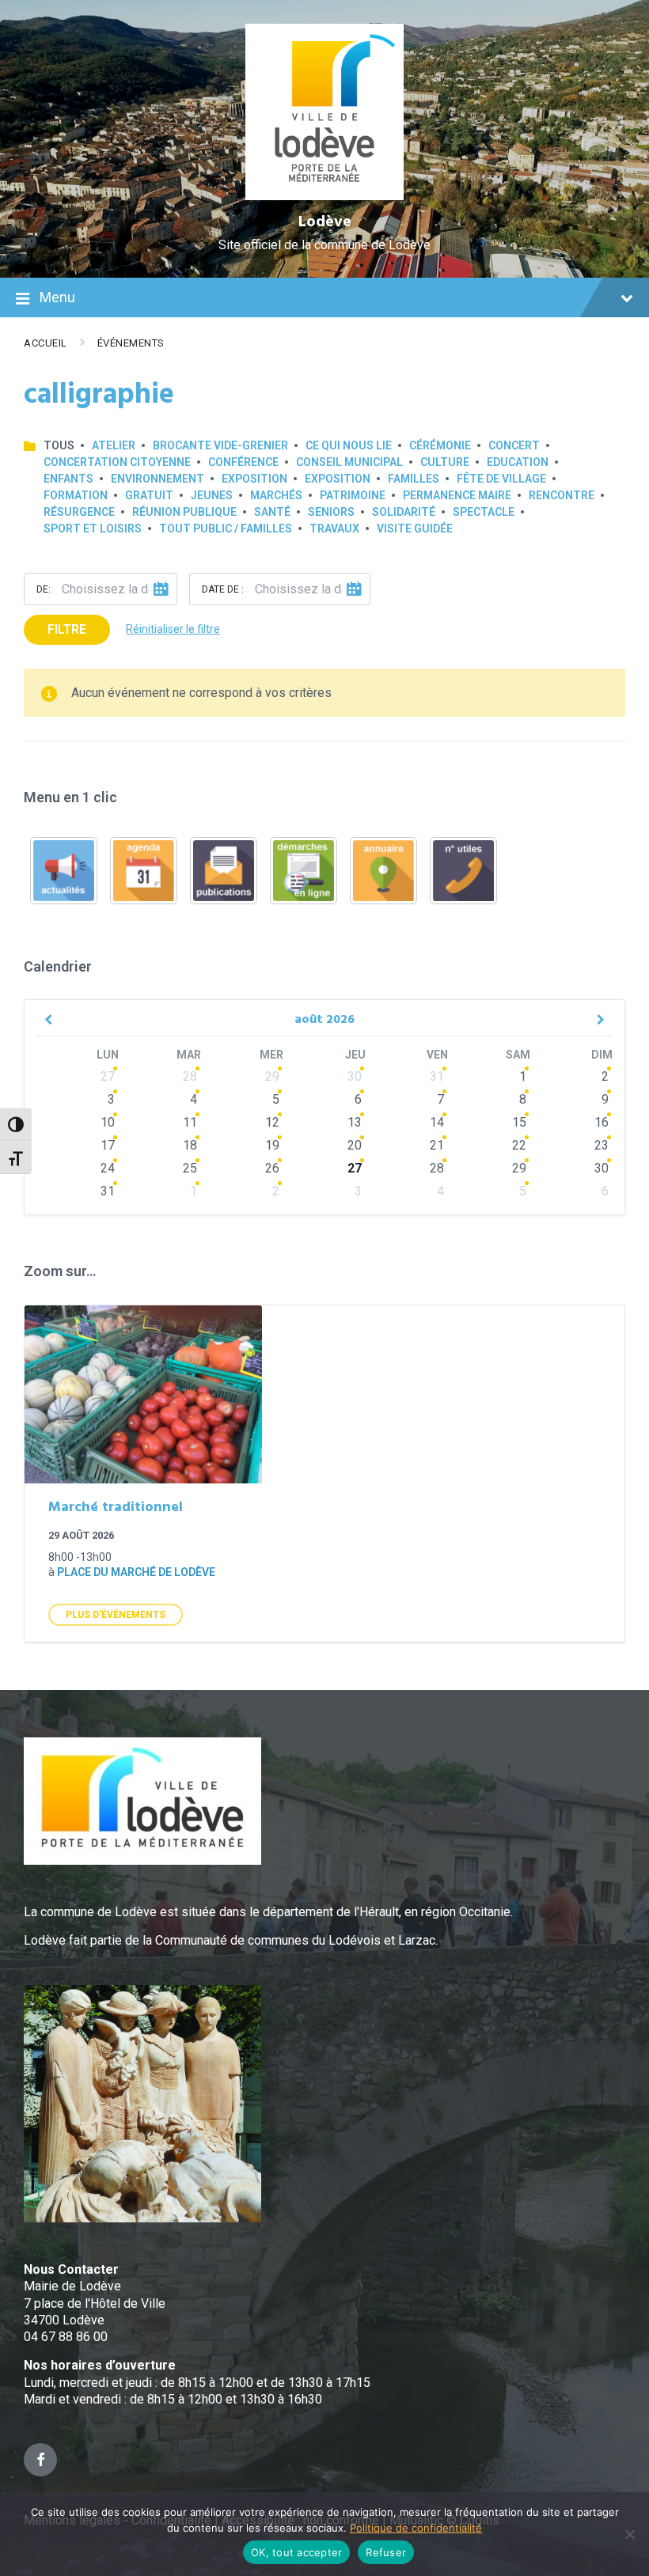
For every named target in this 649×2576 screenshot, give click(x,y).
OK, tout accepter (296, 2552)
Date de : (223, 589)
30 (355, 1076)
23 (602, 1145)
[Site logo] (325, 196)
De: (44, 589)
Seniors (331, 512)
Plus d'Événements (116, 1615)
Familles (414, 479)
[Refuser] (629, 2534)
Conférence (243, 462)
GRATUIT (149, 495)
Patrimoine (353, 495)
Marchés (276, 495)
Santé (272, 512)
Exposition (254, 479)
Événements (131, 343)
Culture (445, 462)
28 (190, 1076)
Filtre (67, 629)
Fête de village (501, 479)
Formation (76, 495)
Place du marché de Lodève (136, 1572)
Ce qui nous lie (349, 445)
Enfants (68, 479)
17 (108, 1145)
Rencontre (562, 495)
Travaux (334, 528)
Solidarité (404, 512)
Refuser (386, 2552)
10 (108, 1122)
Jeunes (212, 495)
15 (519, 1122)
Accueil (46, 343)
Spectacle (484, 512)
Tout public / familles (226, 528)
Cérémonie (440, 445)
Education (518, 462)
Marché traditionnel (116, 1508)
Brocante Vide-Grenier (220, 445)
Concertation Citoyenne (117, 462)
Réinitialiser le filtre (173, 629)
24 (108, 1168)
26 (272, 1168)
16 (602, 1122)
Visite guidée (415, 528)
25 (190, 1168)
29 (272, 1076)
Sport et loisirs (93, 528)
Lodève (325, 222)
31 (437, 1076)
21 (437, 1145)
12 (272, 1122)
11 (190, 1122)
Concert (514, 445)
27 (108, 1076)
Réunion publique (184, 512)
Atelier (114, 445)
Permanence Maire (457, 495)
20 (355, 1145)
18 (190, 1145)
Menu (57, 297)
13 (355, 1122)
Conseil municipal (349, 462)
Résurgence (79, 512)
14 (437, 1122)
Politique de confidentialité (416, 2528)
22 (519, 1145)
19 (272, 1145)
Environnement (158, 479)
